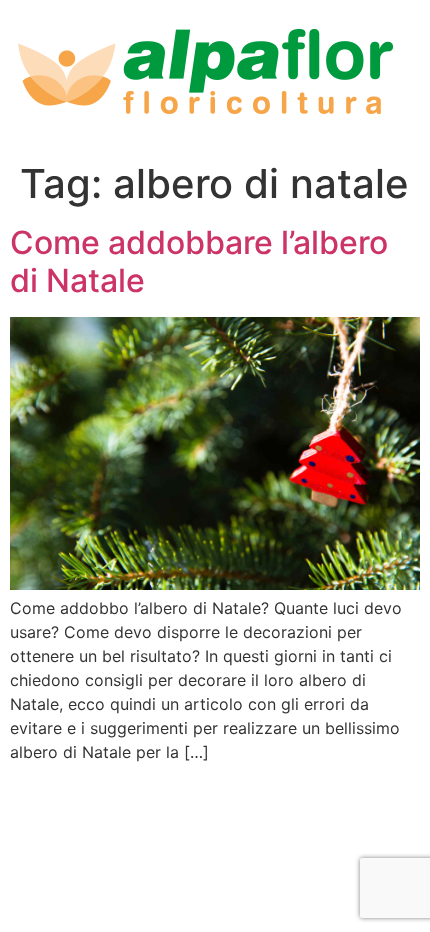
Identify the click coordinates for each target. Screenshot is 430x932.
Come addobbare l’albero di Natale (199, 261)
